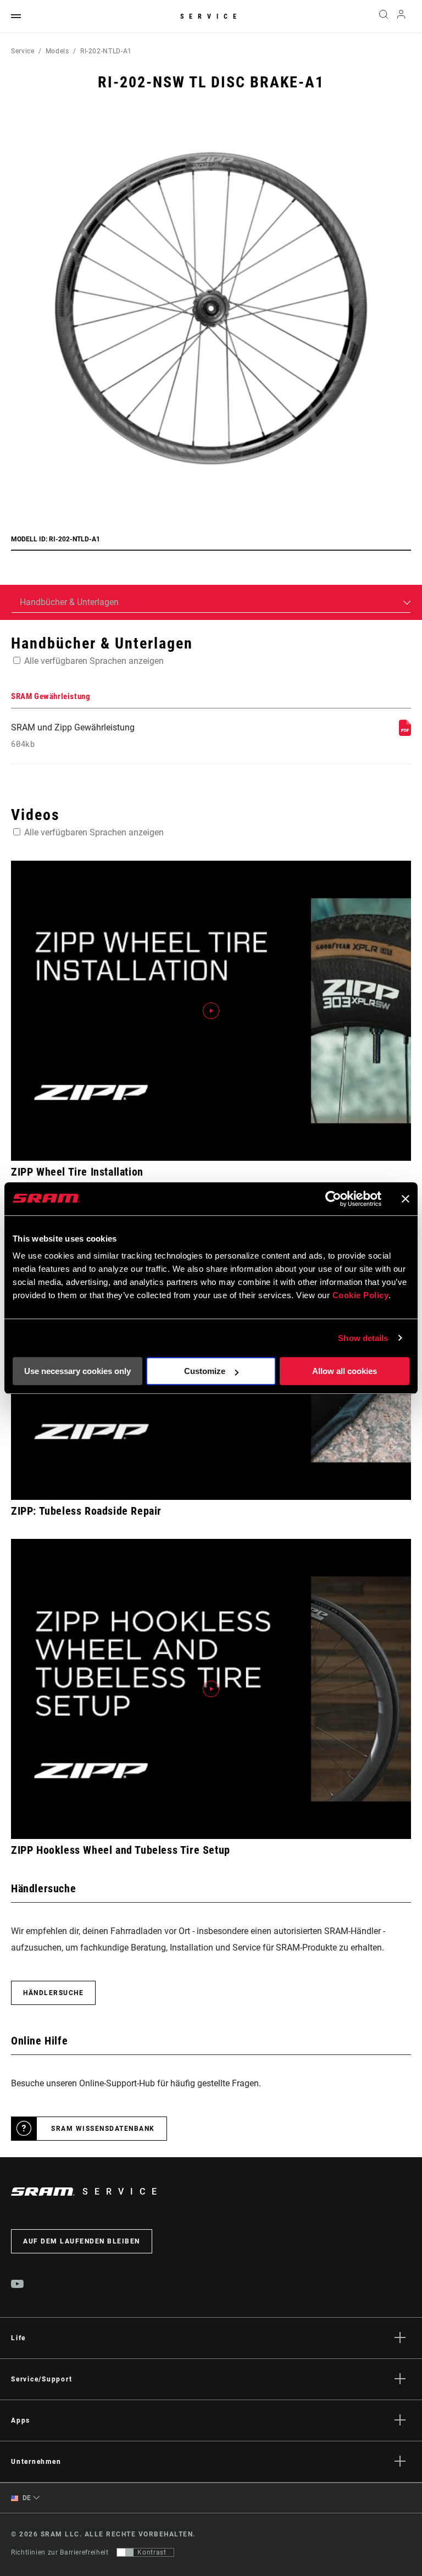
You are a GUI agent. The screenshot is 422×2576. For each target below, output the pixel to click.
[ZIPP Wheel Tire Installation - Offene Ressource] (211, 1011)
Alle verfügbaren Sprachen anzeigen (94, 661)
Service (211, 16)
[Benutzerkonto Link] (401, 17)
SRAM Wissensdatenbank (103, 2129)
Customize (205, 1371)
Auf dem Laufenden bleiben (82, 2241)
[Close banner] (406, 1199)
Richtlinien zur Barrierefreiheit (60, 2552)
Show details (363, 1338)
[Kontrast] (125, 2552)
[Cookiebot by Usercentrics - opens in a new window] (333, 1199)
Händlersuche (53, 1993)
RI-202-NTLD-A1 (106, 51)
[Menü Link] (16, 17)
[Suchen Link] (384, 16)
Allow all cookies (345, 1371)
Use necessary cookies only (77, 1371)
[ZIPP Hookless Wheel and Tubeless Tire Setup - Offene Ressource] (211, 1689)
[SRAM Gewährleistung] (405, 733)
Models (57, 51)
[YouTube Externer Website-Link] (18, 2285)
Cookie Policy (361, 1295)
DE (26, 2498)
